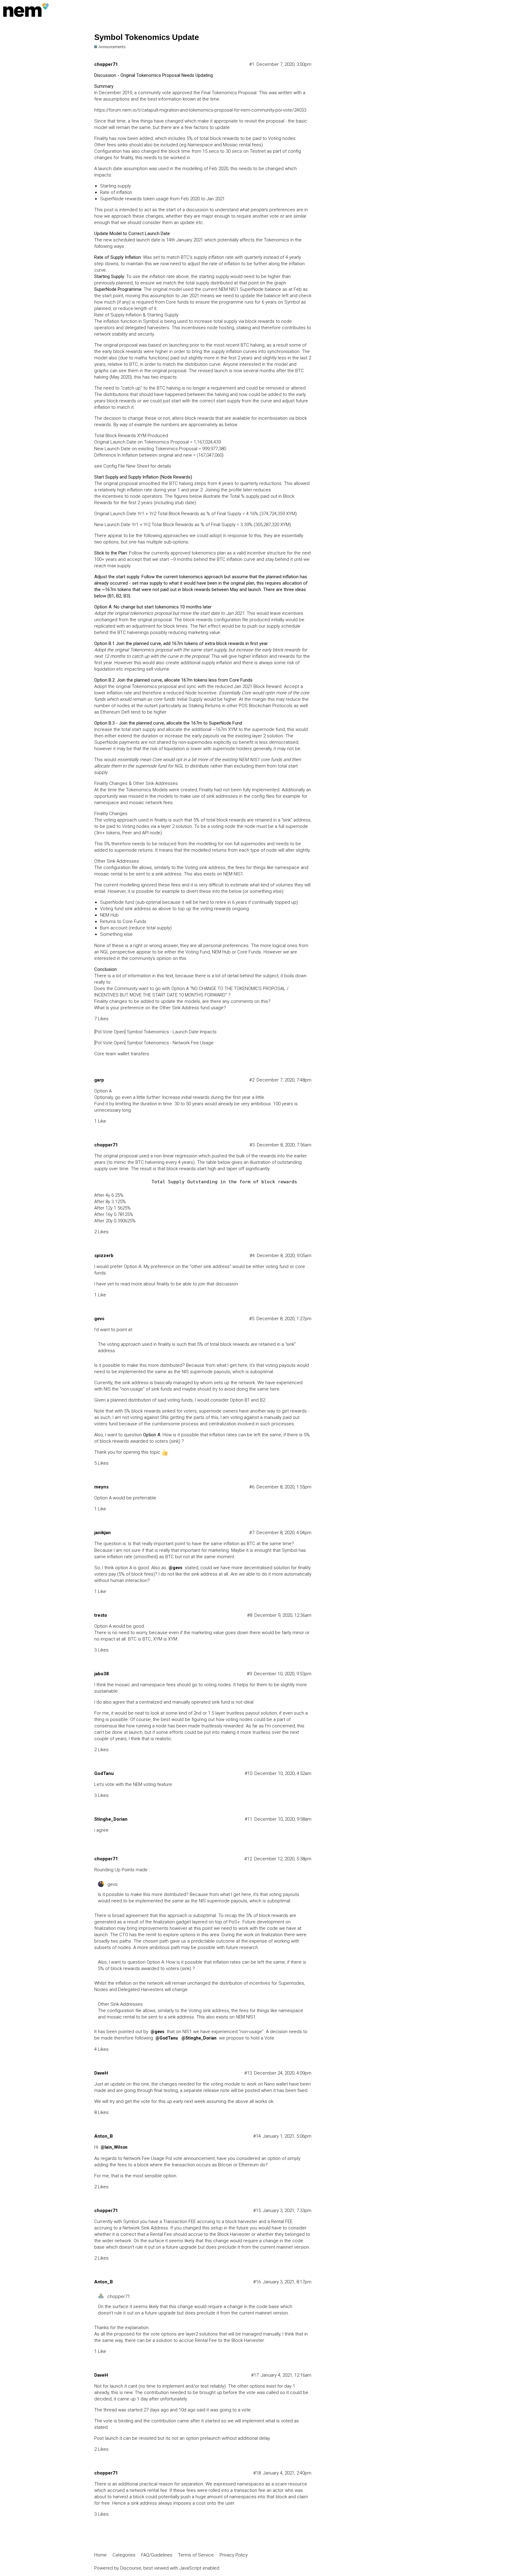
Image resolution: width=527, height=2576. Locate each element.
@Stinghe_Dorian (199, 2038)
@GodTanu (167, 2038)
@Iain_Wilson (114, 2147)
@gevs (176, 1568)
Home (100, 2555)
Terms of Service (196, 2555)
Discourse (131, 2568)
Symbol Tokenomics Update (147, 37)
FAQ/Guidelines (157, 2555)
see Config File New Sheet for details (133, 466)
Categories (124, 2555)
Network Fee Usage (144, 2158)
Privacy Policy (234, 2555)
